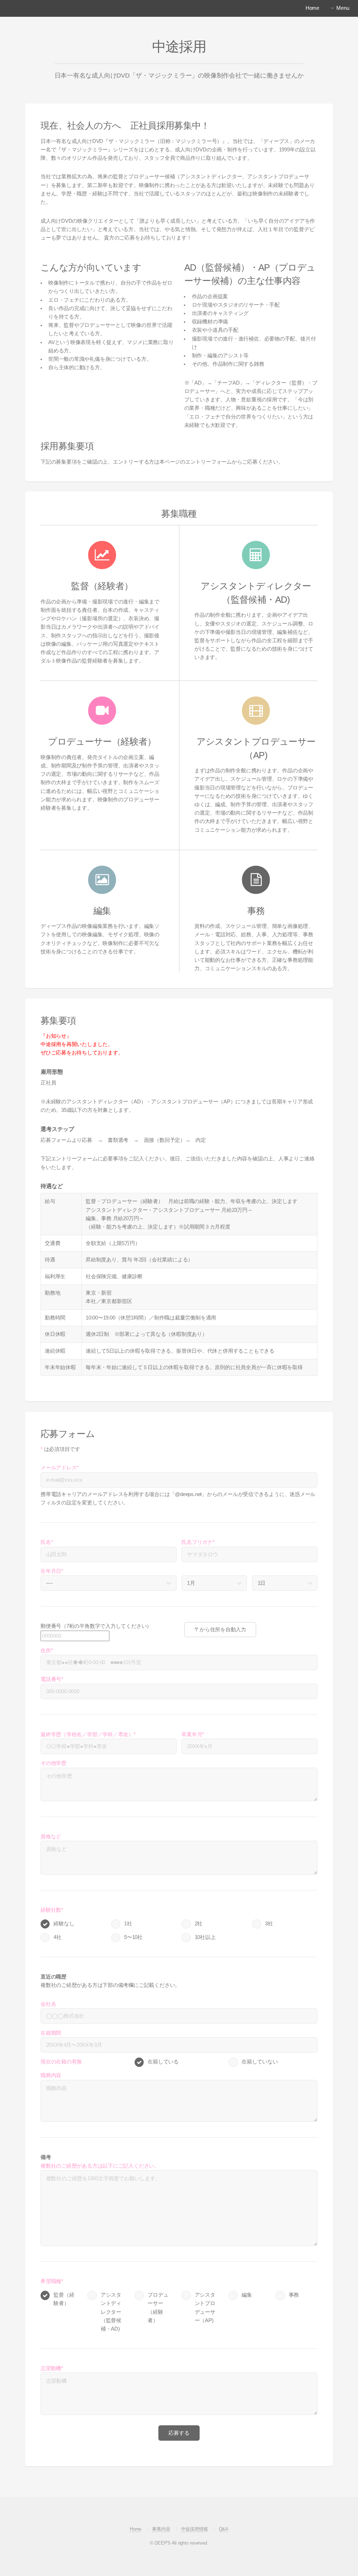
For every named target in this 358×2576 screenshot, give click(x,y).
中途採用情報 (195, 2529)
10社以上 (205, 1937)
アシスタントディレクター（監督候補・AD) (111, 2312)
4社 (58, 1937)
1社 (128, 1924)
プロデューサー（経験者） (158, 2308)
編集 (247, 2295)
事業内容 (161, 2529)
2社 (199, 1924)
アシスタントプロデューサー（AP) (205, 2308)
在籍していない (260, 2062)
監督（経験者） (64, 2299)
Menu (343, 8)
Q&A (224, 2529)
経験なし (64, 1924)
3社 (269, 1924)
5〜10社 (133, 1937)
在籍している (163, 2062)
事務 (294, 2295)
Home (135, 2529)
